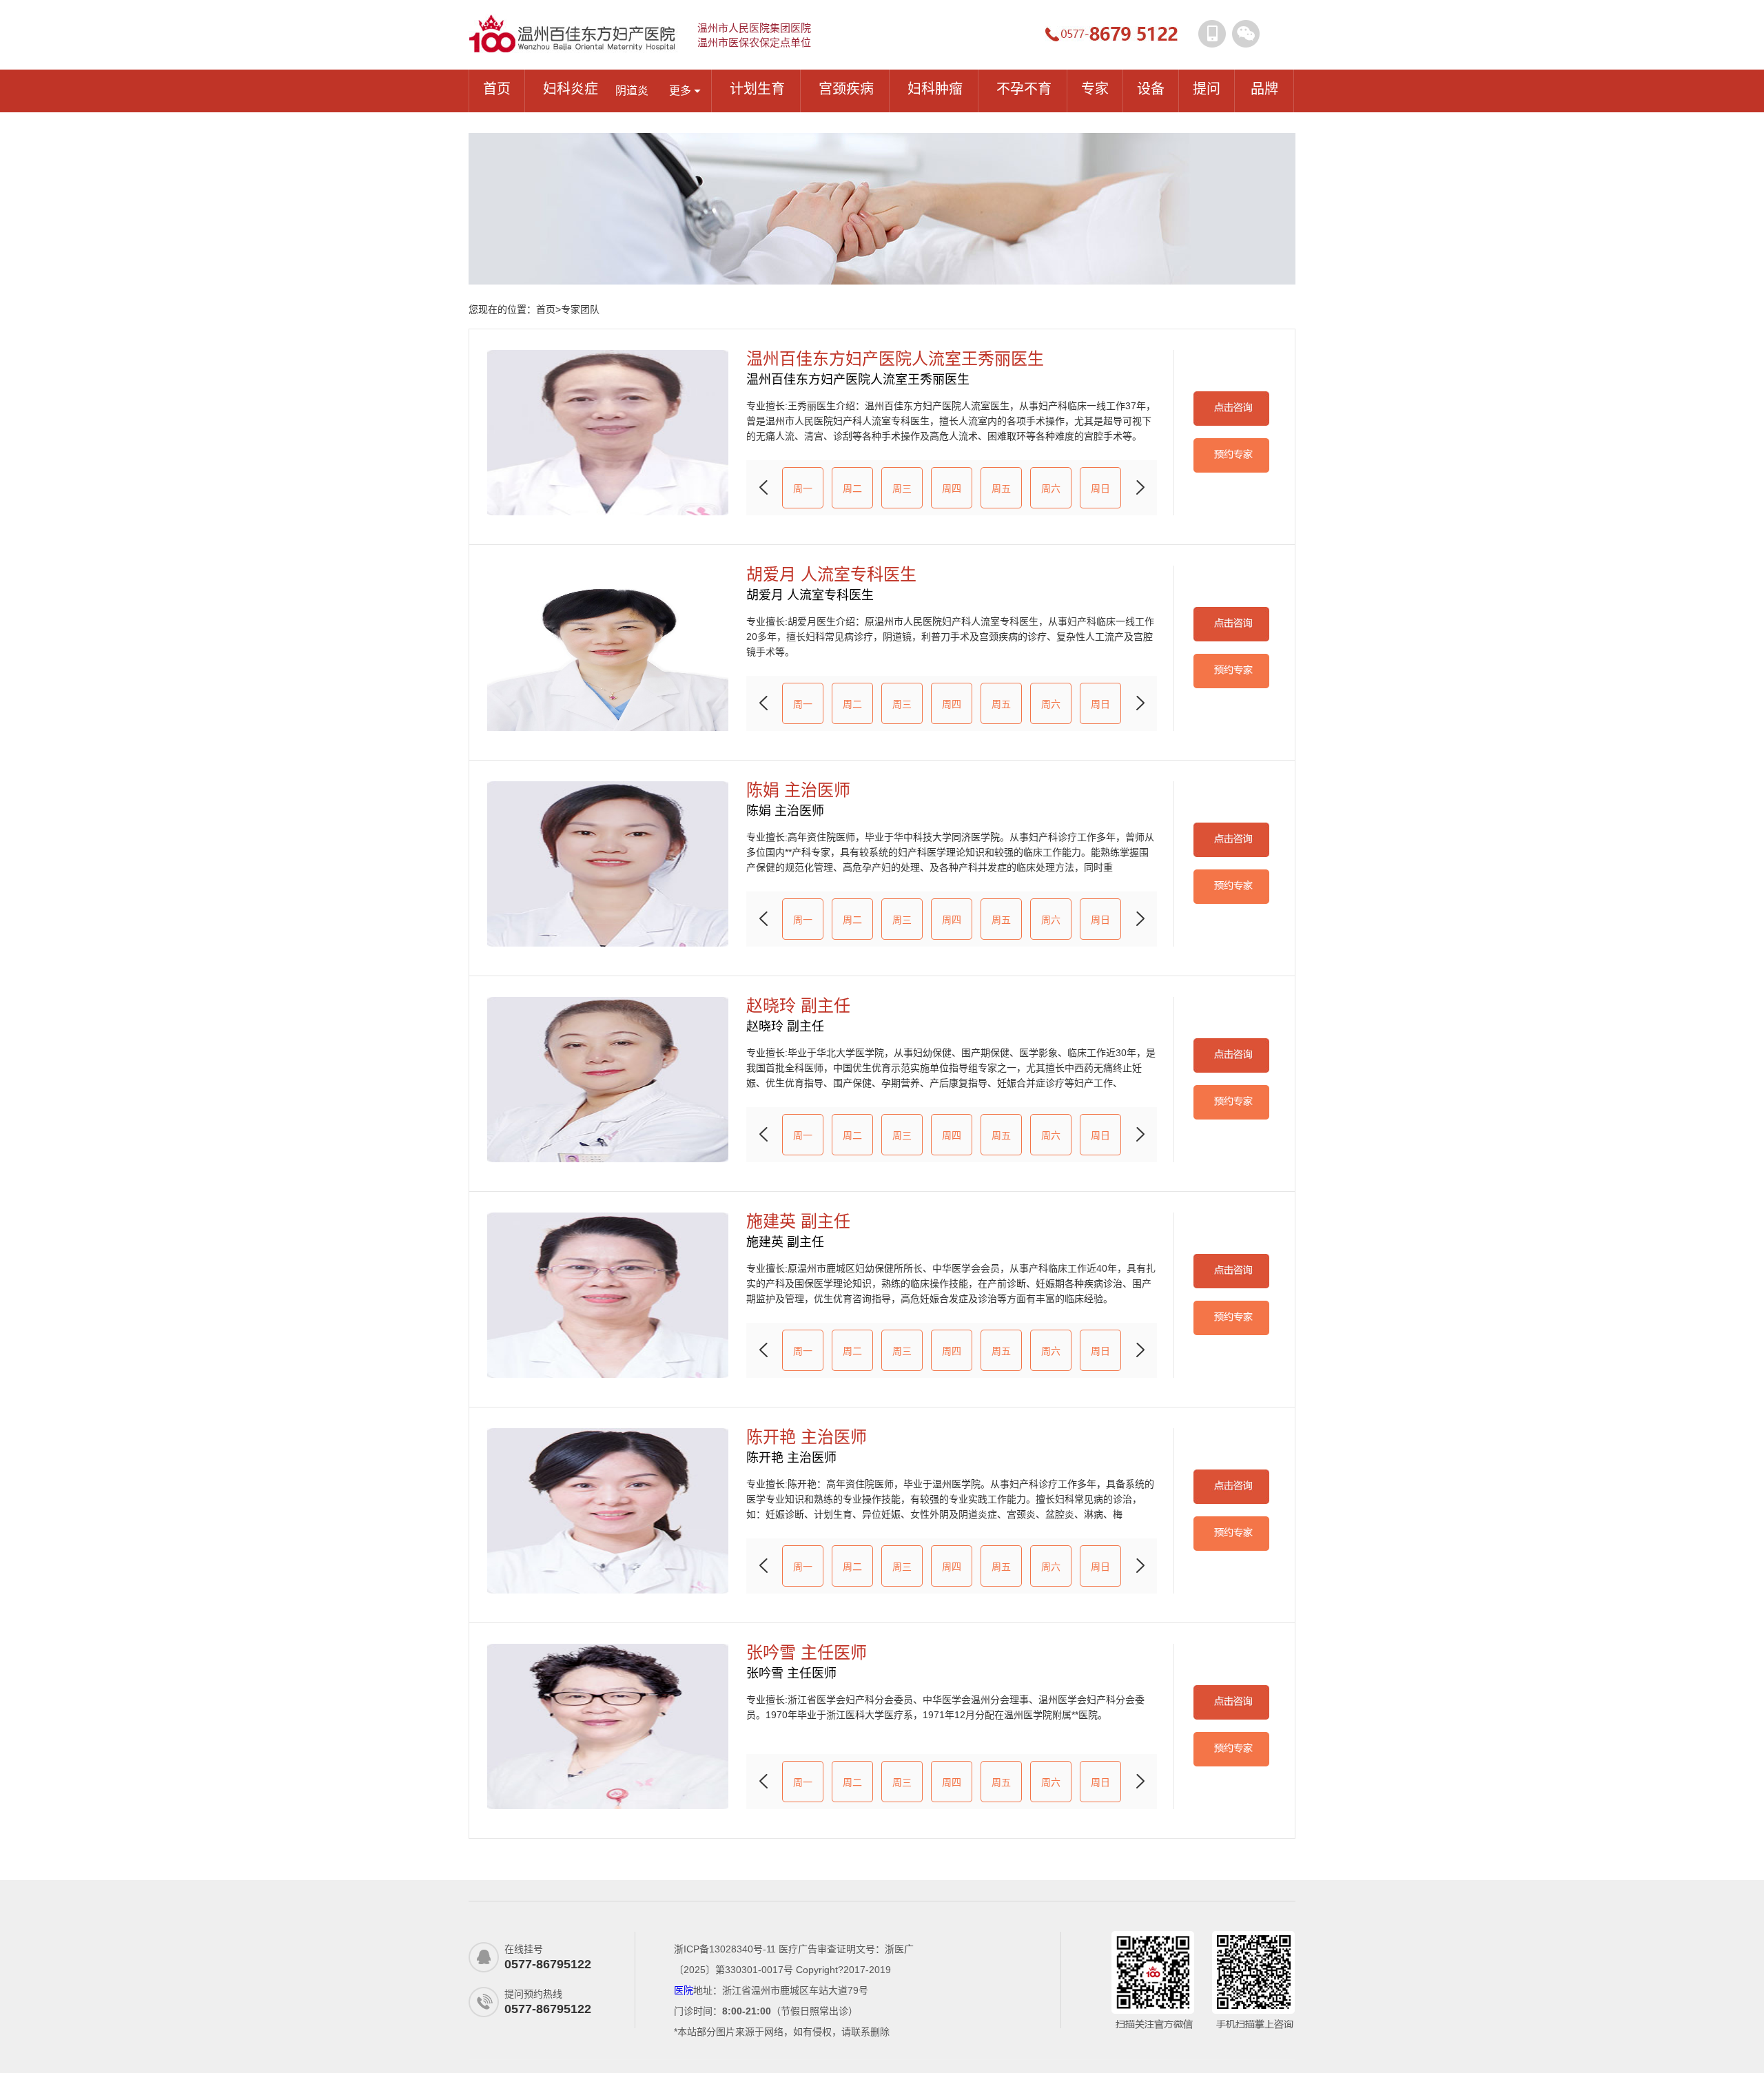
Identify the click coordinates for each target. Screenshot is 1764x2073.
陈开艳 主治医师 (807, 1437)
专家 (1095, 89)
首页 (497, 89)
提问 (1207, 89)
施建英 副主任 (798, 1221)
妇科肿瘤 (935, 89)
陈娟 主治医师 (798, 790)
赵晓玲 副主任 (798, 1006)
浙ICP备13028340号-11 (725, 1949)
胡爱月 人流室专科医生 (831, 575)
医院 (684, 1990)
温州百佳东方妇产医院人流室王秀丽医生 (895, 359)
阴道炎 (632, 91)
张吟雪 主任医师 (807, 1653)
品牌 (1264, 89)
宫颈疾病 (846, 89)
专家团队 (580, 309)
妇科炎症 (571, 89)
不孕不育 (1024, 89)
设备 (1151, 89)
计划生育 (757, 89)
